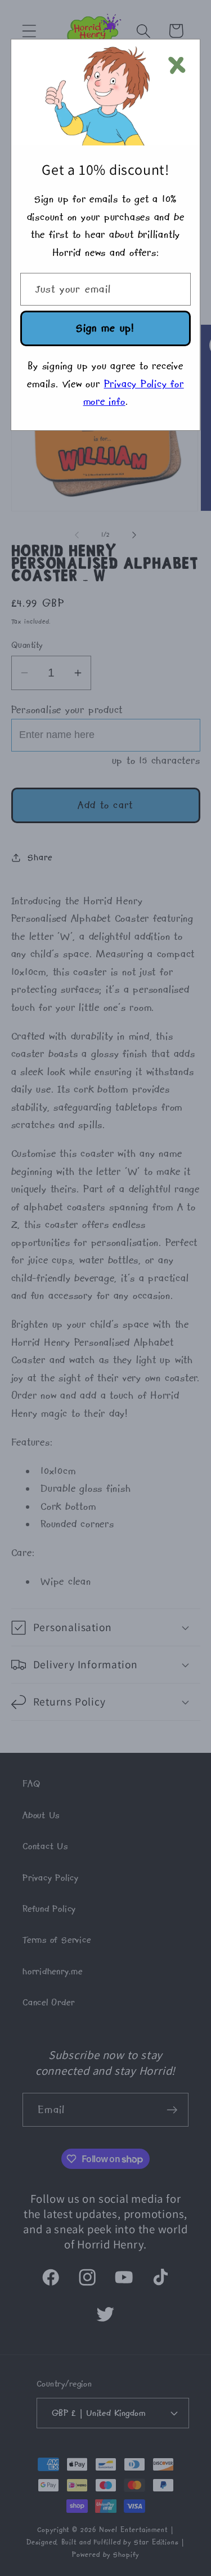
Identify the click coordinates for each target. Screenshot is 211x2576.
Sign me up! (105, 328)
